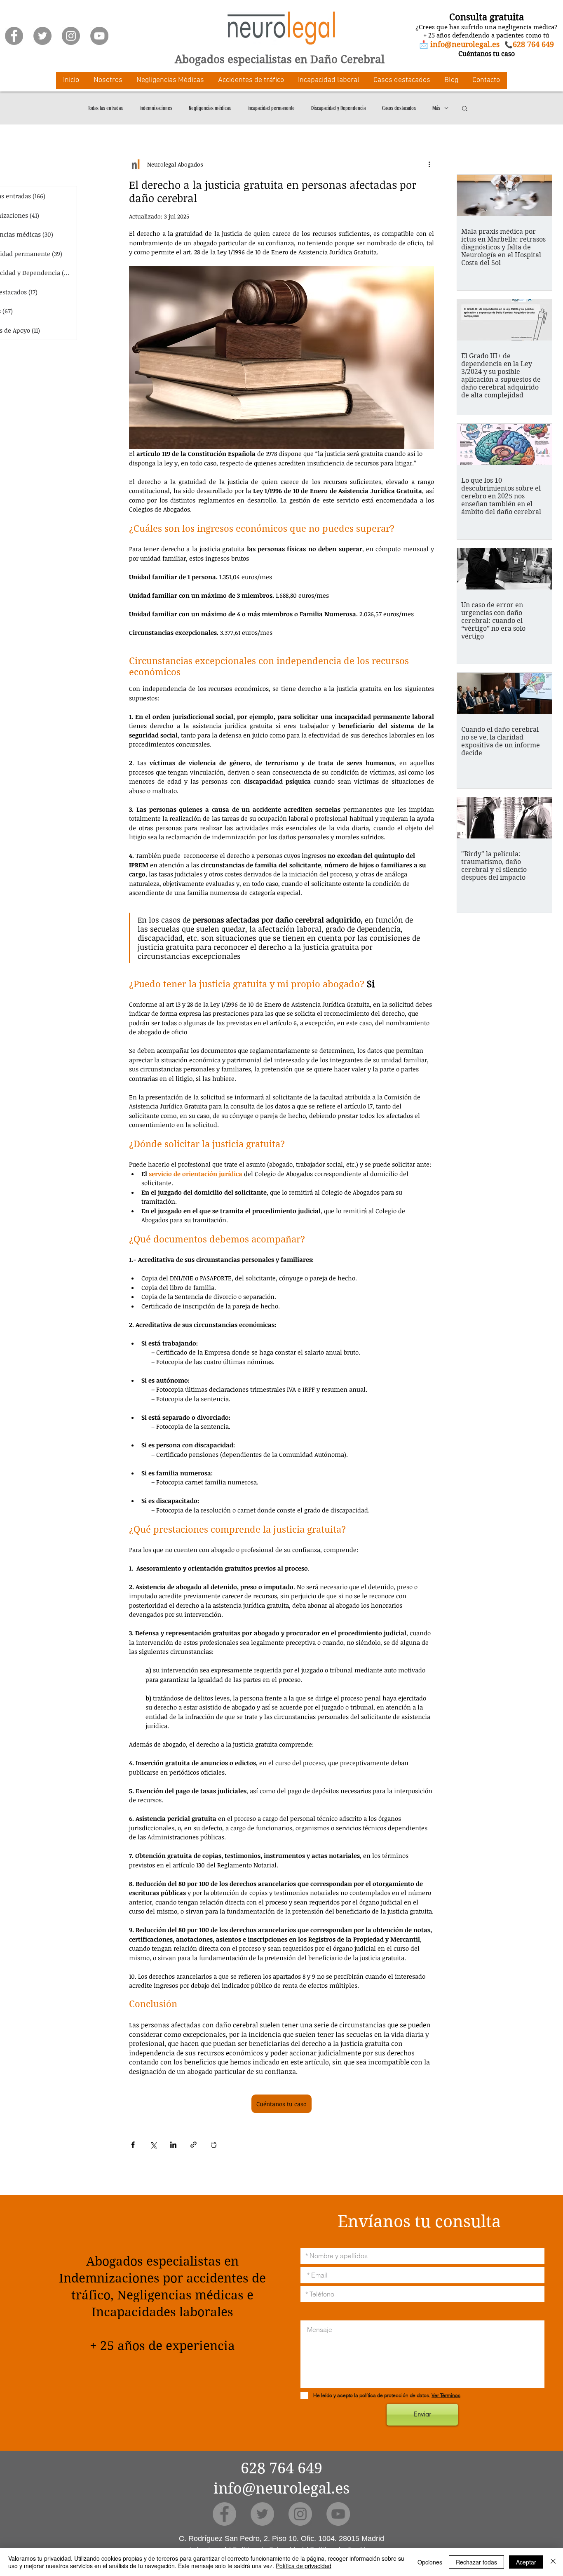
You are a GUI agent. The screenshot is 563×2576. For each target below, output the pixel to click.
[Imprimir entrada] (214, 2145)
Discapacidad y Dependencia (338, 108)
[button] (108, 80)
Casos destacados (399, 108)
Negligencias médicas (210, 108)
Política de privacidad (304, 2566)
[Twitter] (42, 36)
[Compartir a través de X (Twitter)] (153, 2145)
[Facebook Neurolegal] (14, 36)
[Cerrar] (553, 2562)
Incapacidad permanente (271, 108)
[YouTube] (99, 36)
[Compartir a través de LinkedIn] (173, 2145)
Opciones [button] (430, 2562)
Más (436, 108)
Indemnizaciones (156, 108)
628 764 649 (281, 2468)
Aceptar (526, 2562)
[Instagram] (71, 36)
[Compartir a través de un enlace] (194, 2145)
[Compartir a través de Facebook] (133, 2145)
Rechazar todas (476, 2562)
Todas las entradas (105, 108)
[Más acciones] (429, 164)
